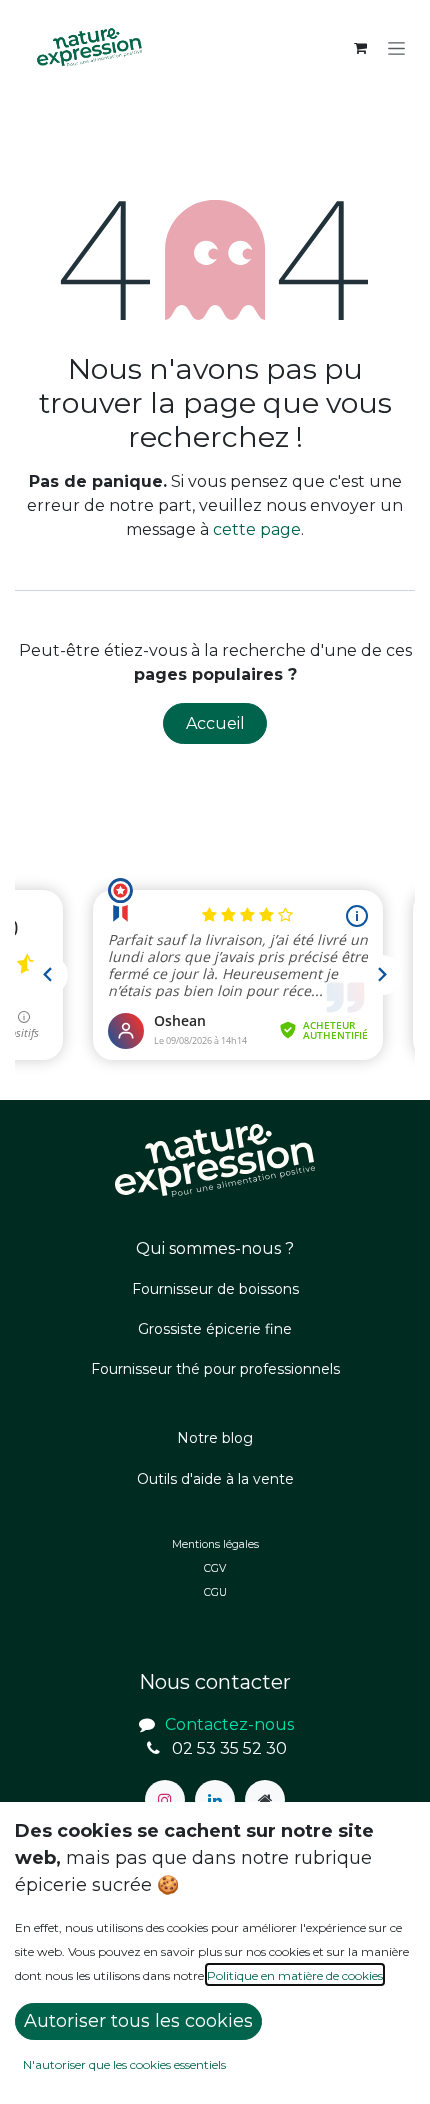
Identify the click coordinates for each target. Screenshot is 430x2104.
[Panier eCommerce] (360, 48)
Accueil (215, 723)
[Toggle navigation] (396, 48)
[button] (138, 2021)
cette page (257, 529)
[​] (165, 1800)
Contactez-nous (229, 1724)
